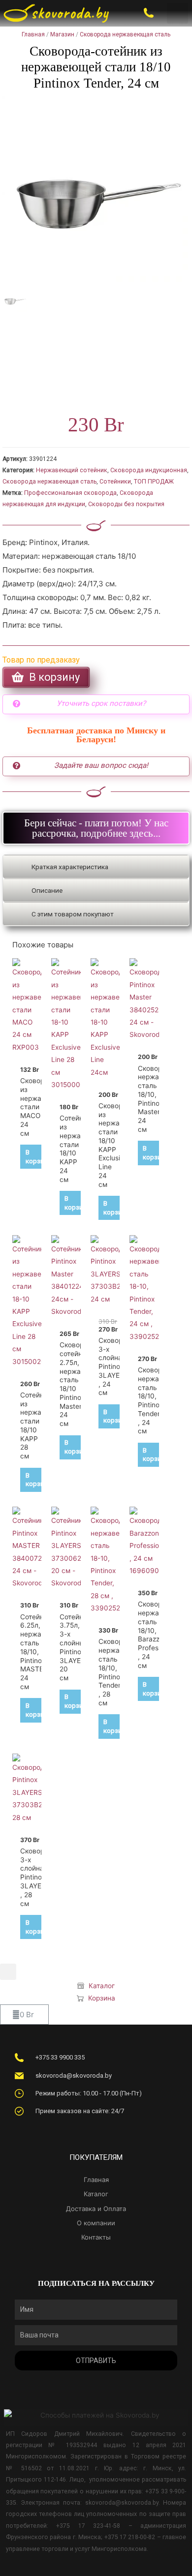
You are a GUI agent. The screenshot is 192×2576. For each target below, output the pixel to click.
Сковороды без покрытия (126, 504)
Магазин (62, 34)
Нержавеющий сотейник (72, 470)
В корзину (38, 1156)
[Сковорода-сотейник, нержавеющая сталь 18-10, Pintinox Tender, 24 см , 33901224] (96, 190)
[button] (177, 14)
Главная (33, 34)
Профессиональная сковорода (70, 493)
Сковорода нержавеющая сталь (125, 34)
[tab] (96, 867)
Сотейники (115, 482)
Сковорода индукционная (149, 470)
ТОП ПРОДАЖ (154, 482)
